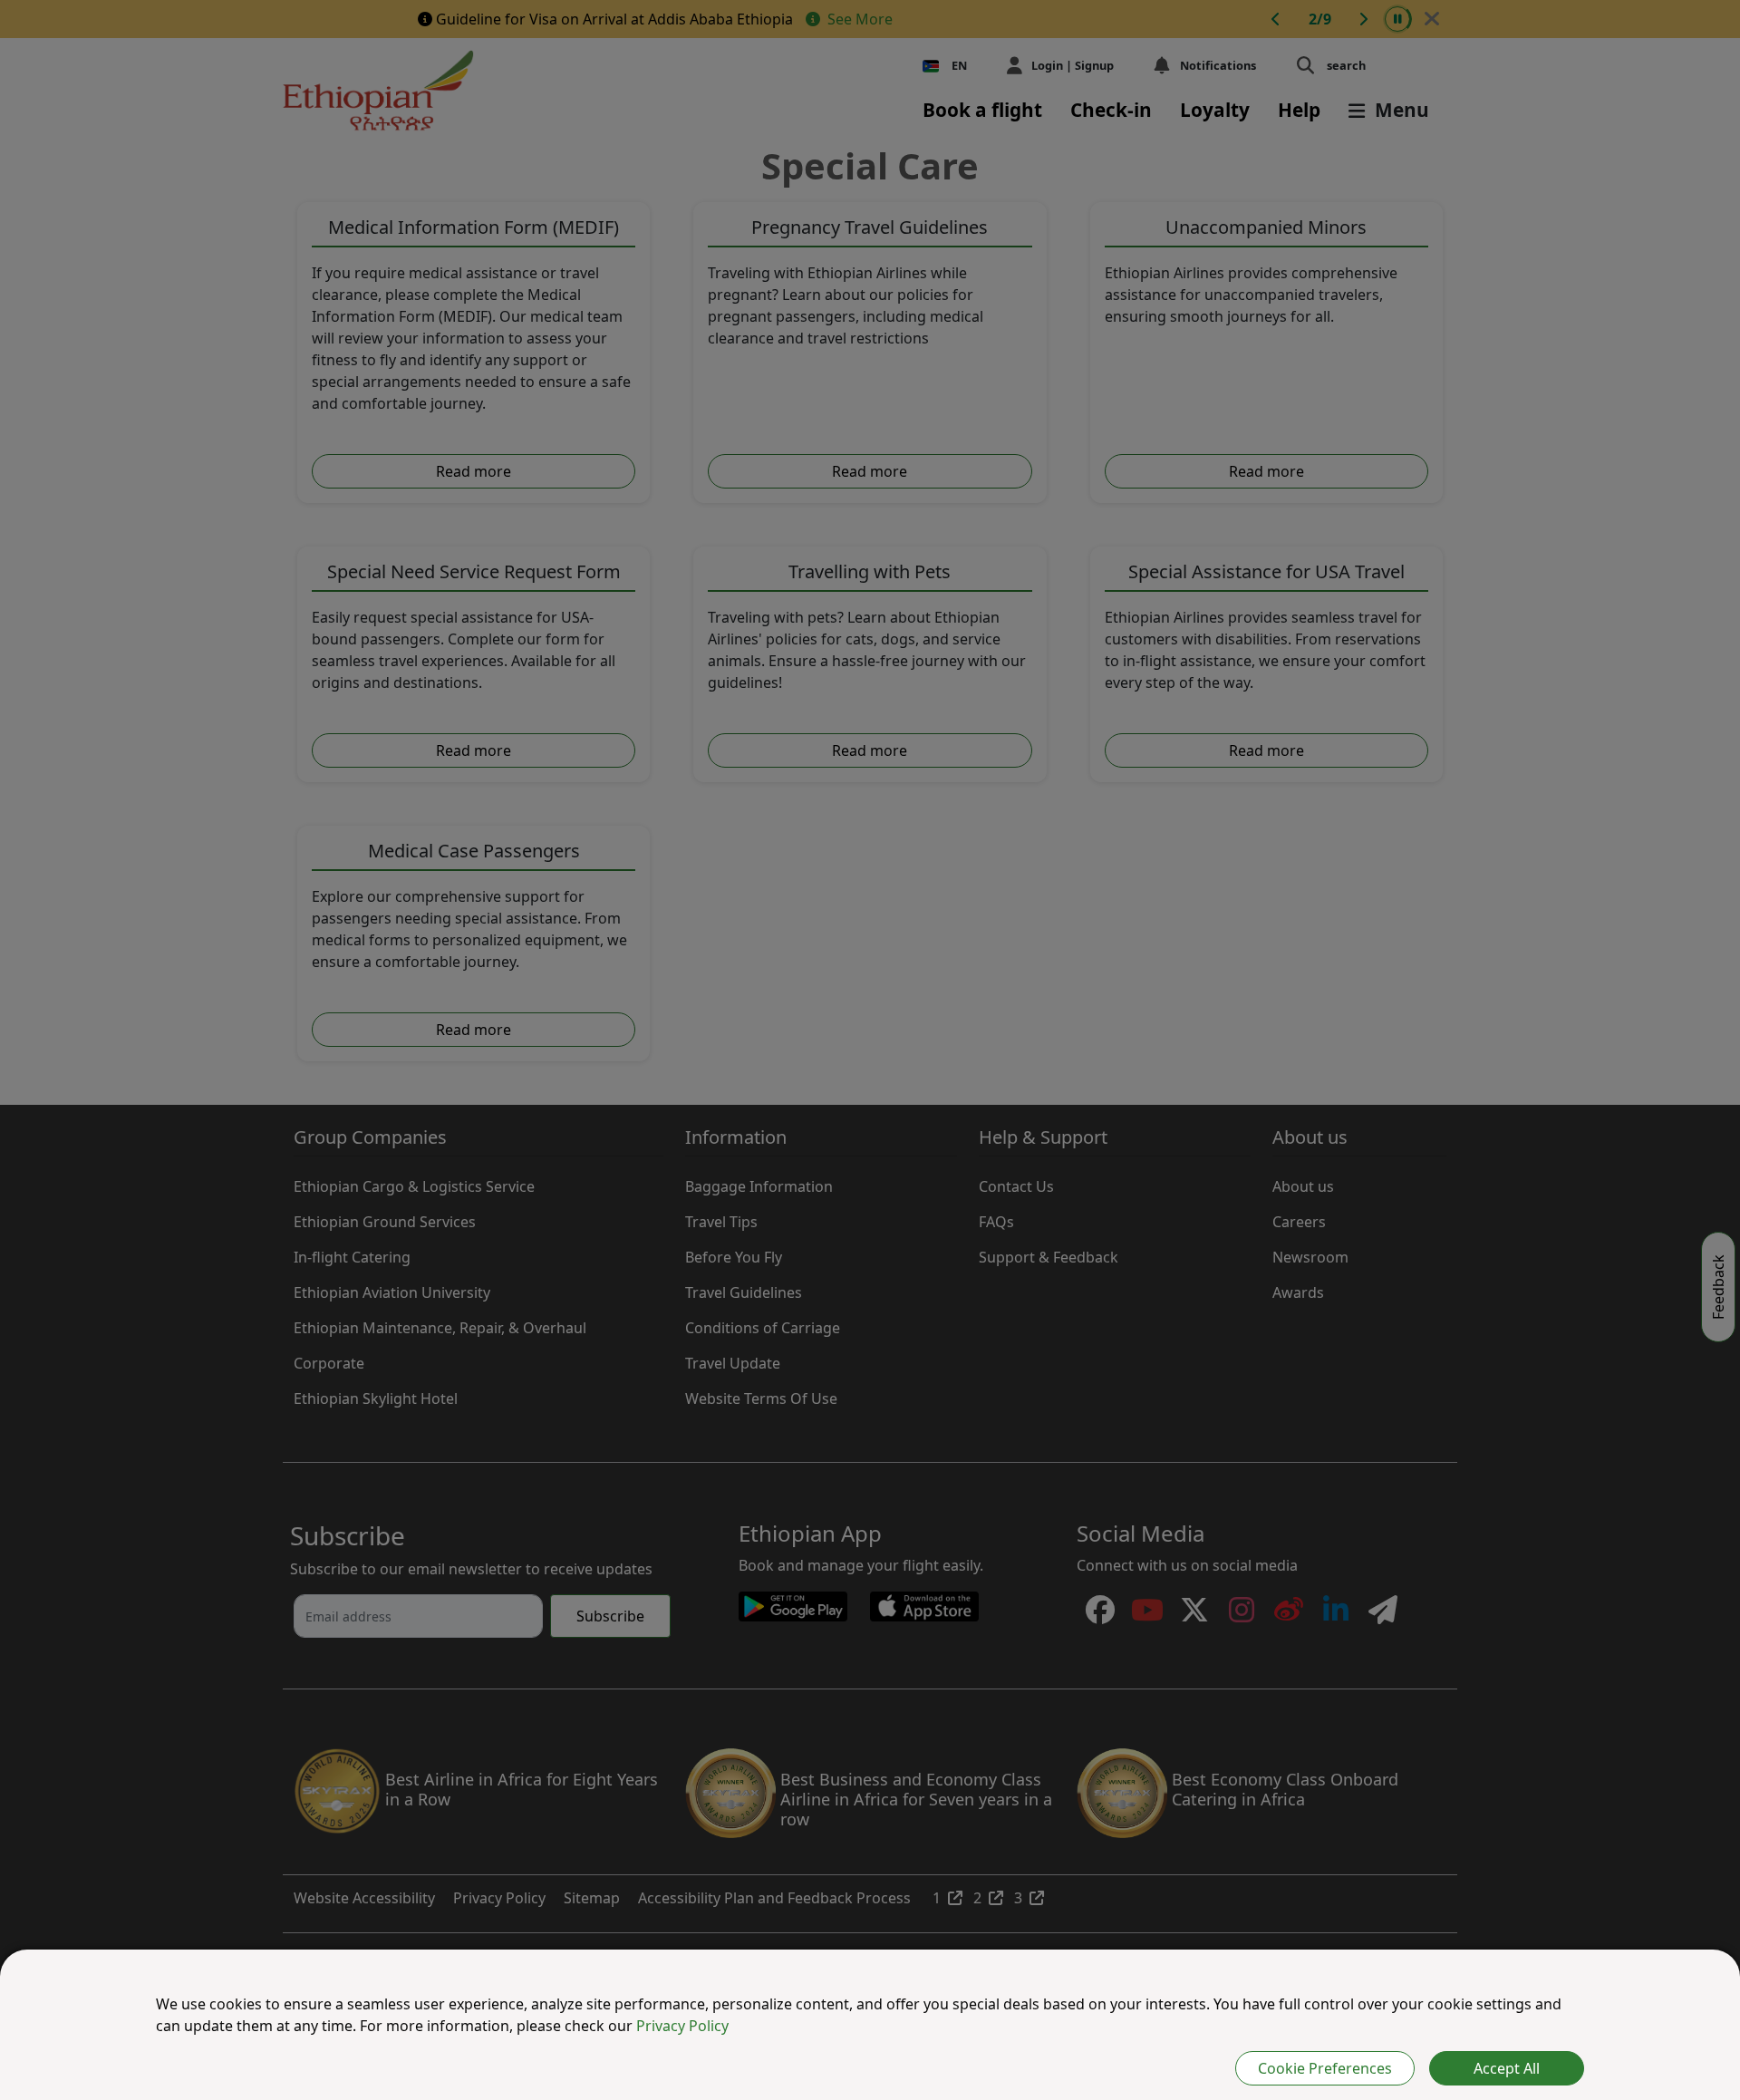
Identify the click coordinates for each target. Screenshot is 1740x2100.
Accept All (1507, 2068)
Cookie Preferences (1325, 2068)
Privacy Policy (682, 2026)
